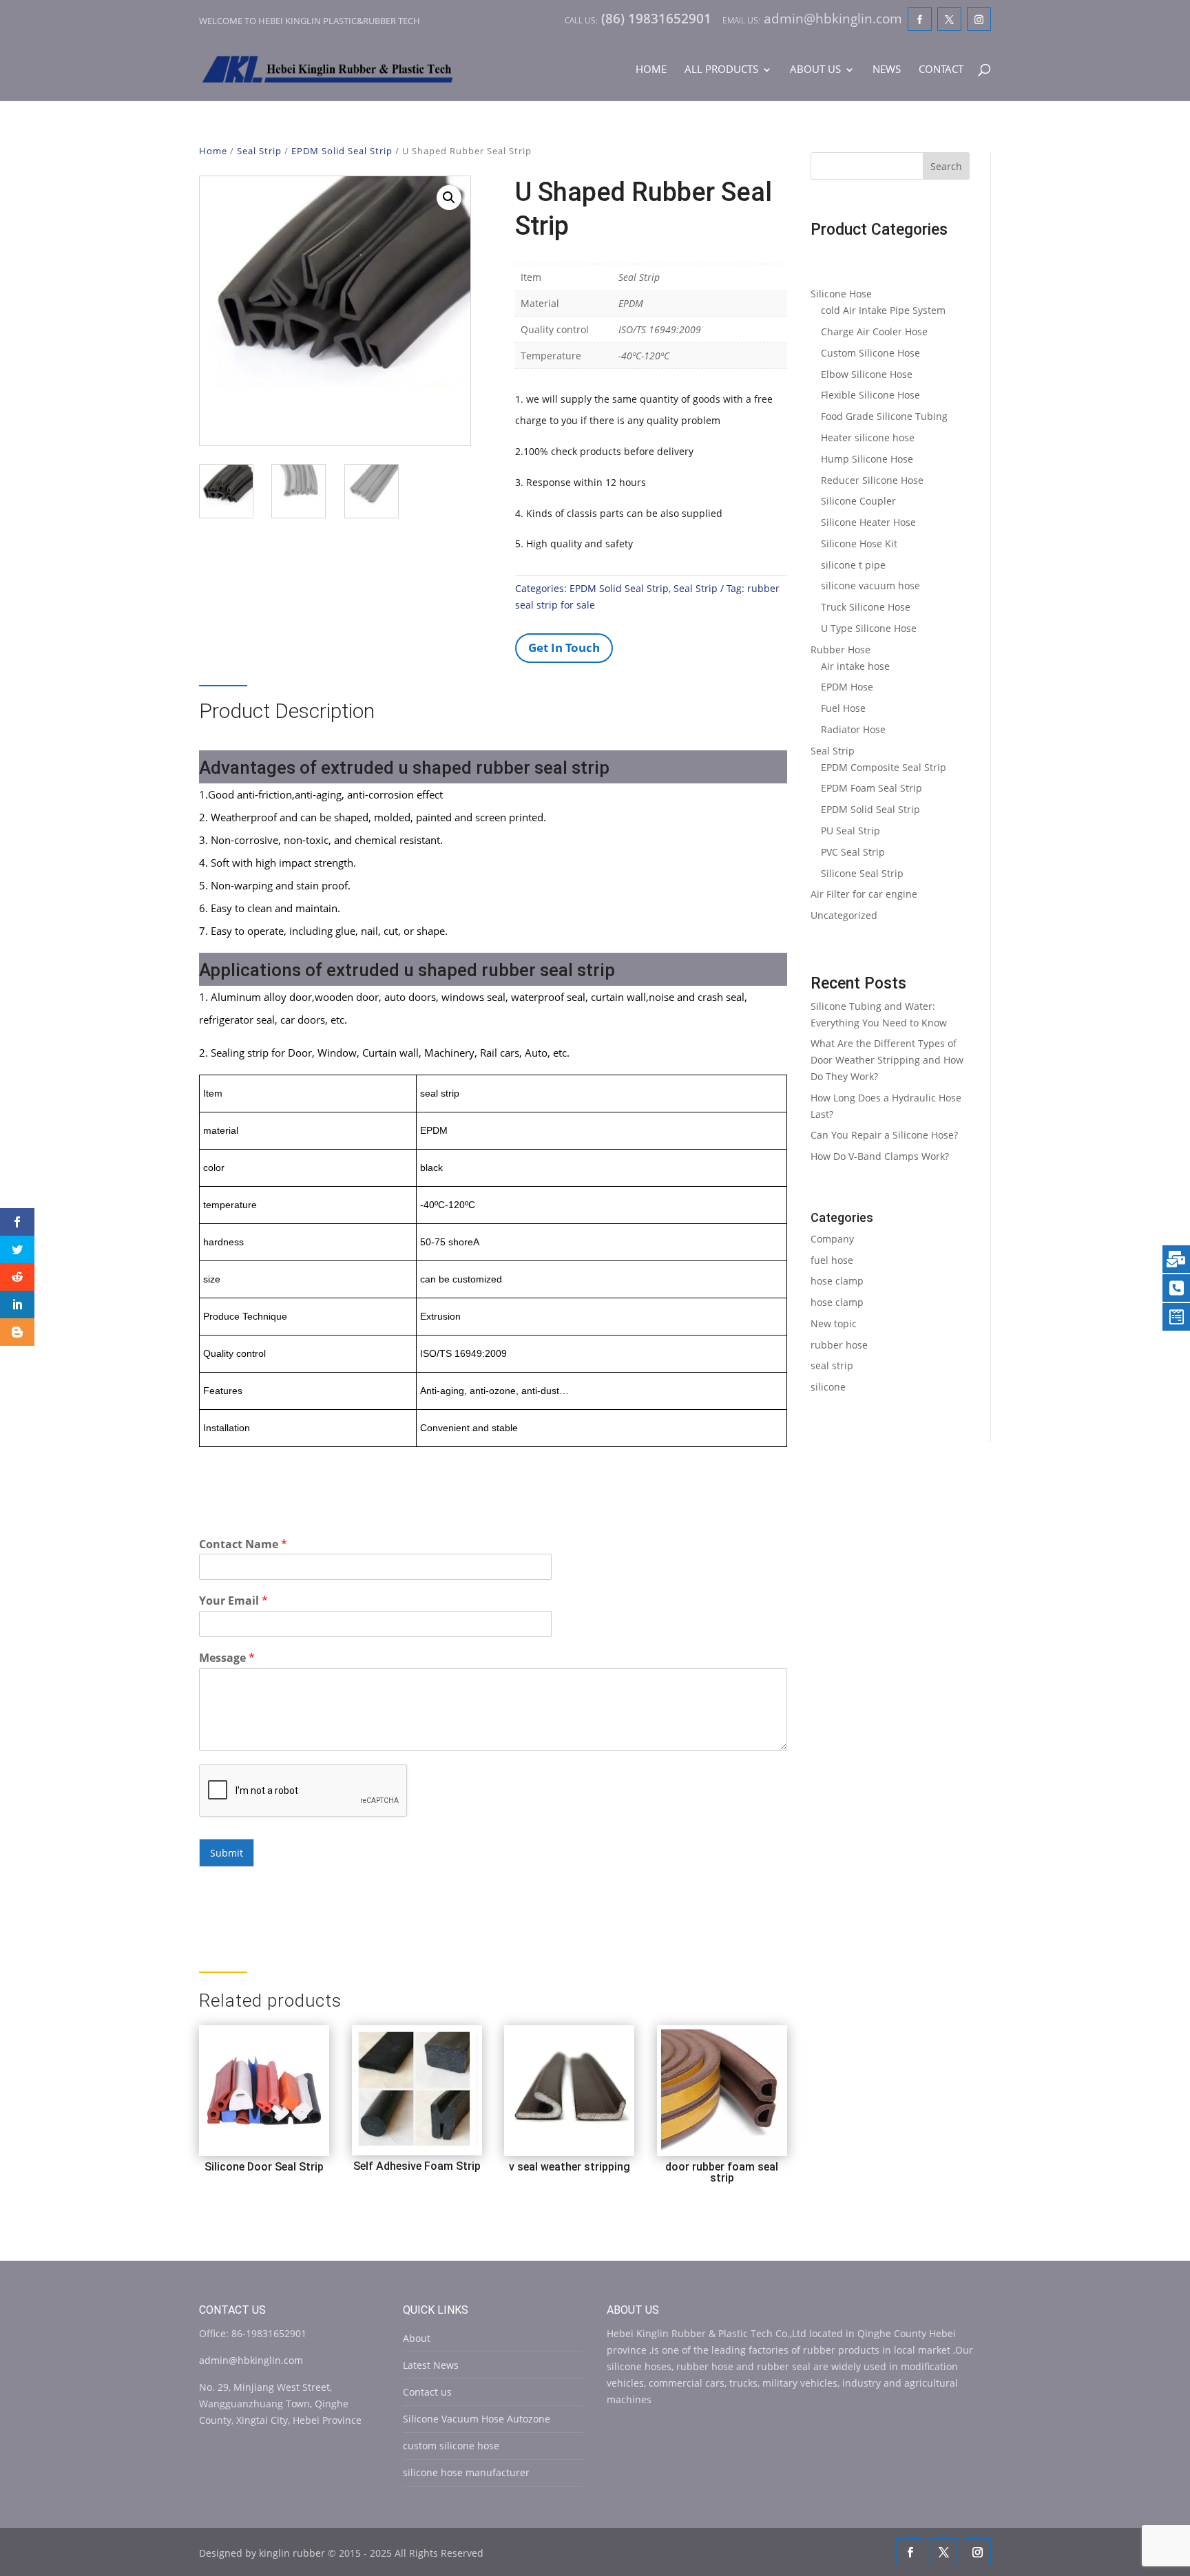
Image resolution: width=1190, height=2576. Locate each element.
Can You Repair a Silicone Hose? (884, 1135)
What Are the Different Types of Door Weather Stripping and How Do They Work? (887, 1060)
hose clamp (837, 1281)
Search (946, 166)
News (887, 70)
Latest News (431, 2365)
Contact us (427, 2392)
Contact (941, 70)
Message (227, 1658)
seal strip (832, 1365)
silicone (828, 1387)
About (417, 2338)
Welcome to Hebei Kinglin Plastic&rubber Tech (310, 21)
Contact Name (243, 1544)
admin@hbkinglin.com (251, 2360)
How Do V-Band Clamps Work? (880, 1156)
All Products (721, 70)
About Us (815, 70)
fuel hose (832, 1260)
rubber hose (839, 1345)
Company (832, 1239)
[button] (449, 198)
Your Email (233, 1601)
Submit (227, 1853)
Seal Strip (259, 151)
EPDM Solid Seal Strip (342, 151)
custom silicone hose (451, 2446)
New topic (834, 1323)
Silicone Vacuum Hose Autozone (477, 2419)
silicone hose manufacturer (466, 2472)
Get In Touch (564, 647)
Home (651, 70)
